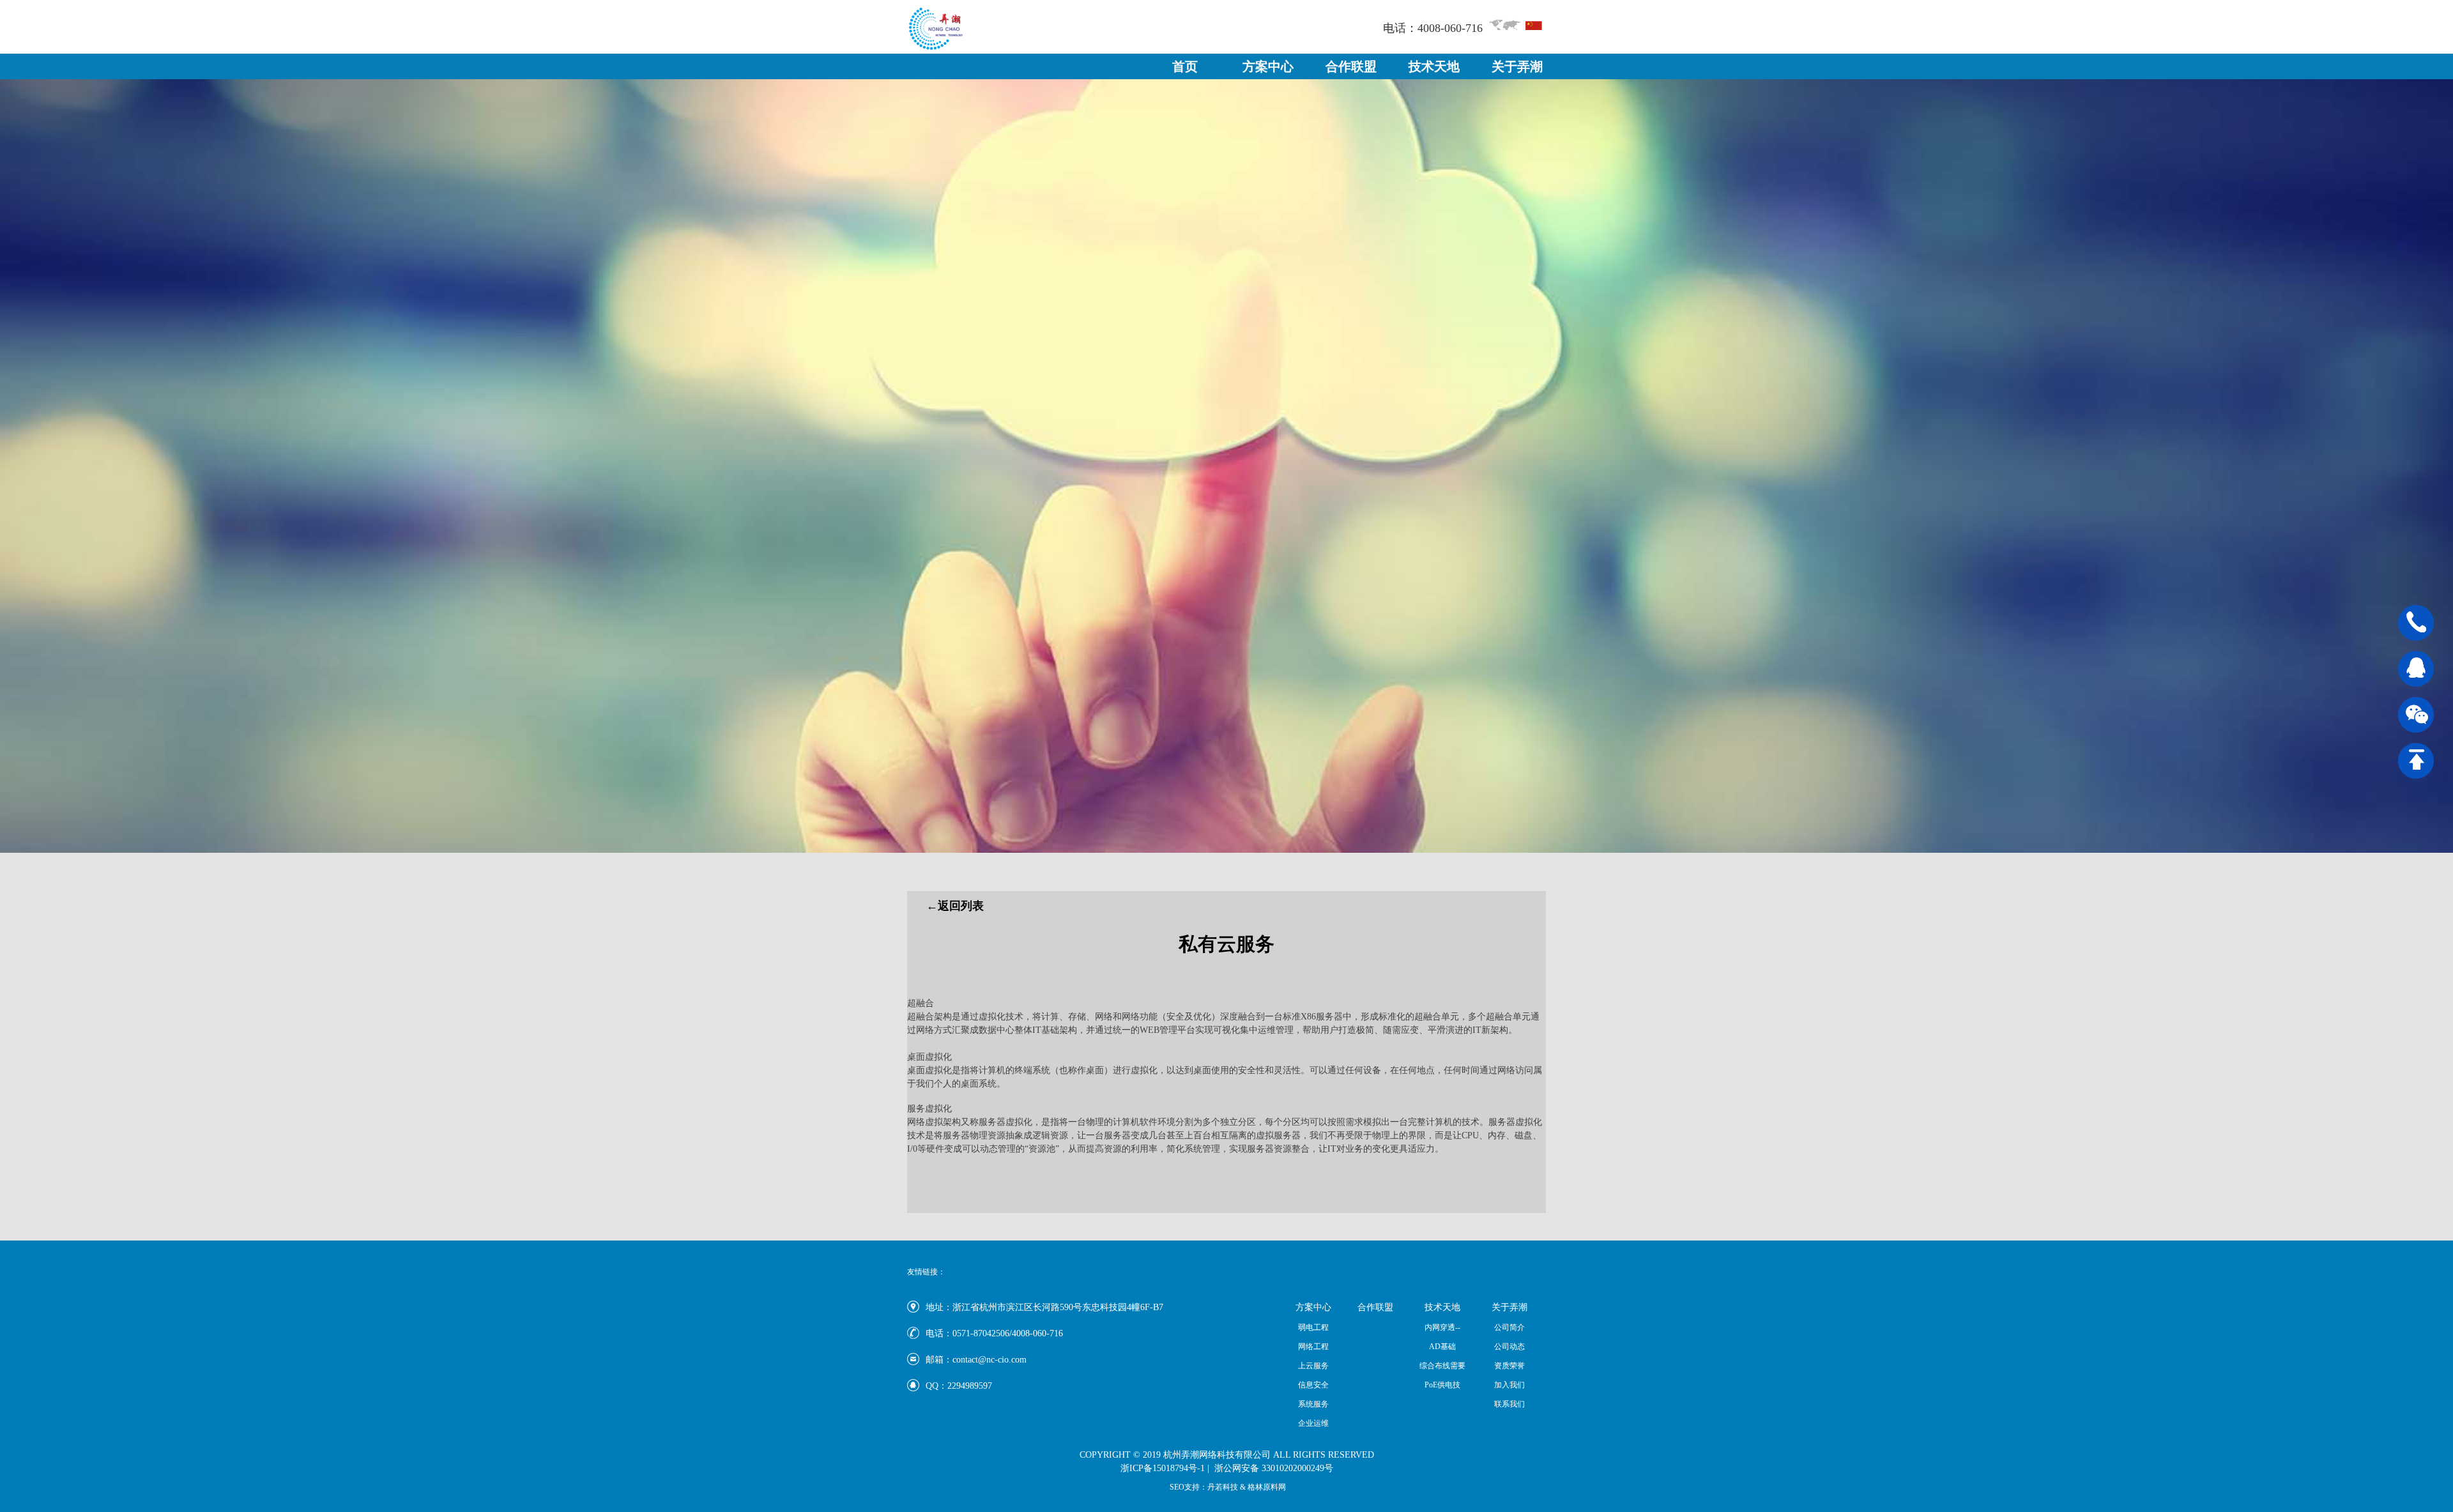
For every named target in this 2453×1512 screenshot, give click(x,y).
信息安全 (1313, 1385)
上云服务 (1313, 1366)
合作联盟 (1351, 66)
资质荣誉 (1509, 1366)
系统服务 (1313, 1404)
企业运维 (1313, 1423)
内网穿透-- (1442, 1327)
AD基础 (1442, 1347)
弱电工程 (1313, 1327)
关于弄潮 (1517, 66)
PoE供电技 (1442, 1385)
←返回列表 (955, 906)
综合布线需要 (1442, 1366)
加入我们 (1509, 1385)
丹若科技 (1224, 1487)
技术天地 (1434, 66)
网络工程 (1313, 1347)
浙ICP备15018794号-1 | (1165, 1468)
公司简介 (1509, 1327)
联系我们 (1509, 1404)
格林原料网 (1267, 1487)
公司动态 (1509, 1347)
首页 (1185, 66)
